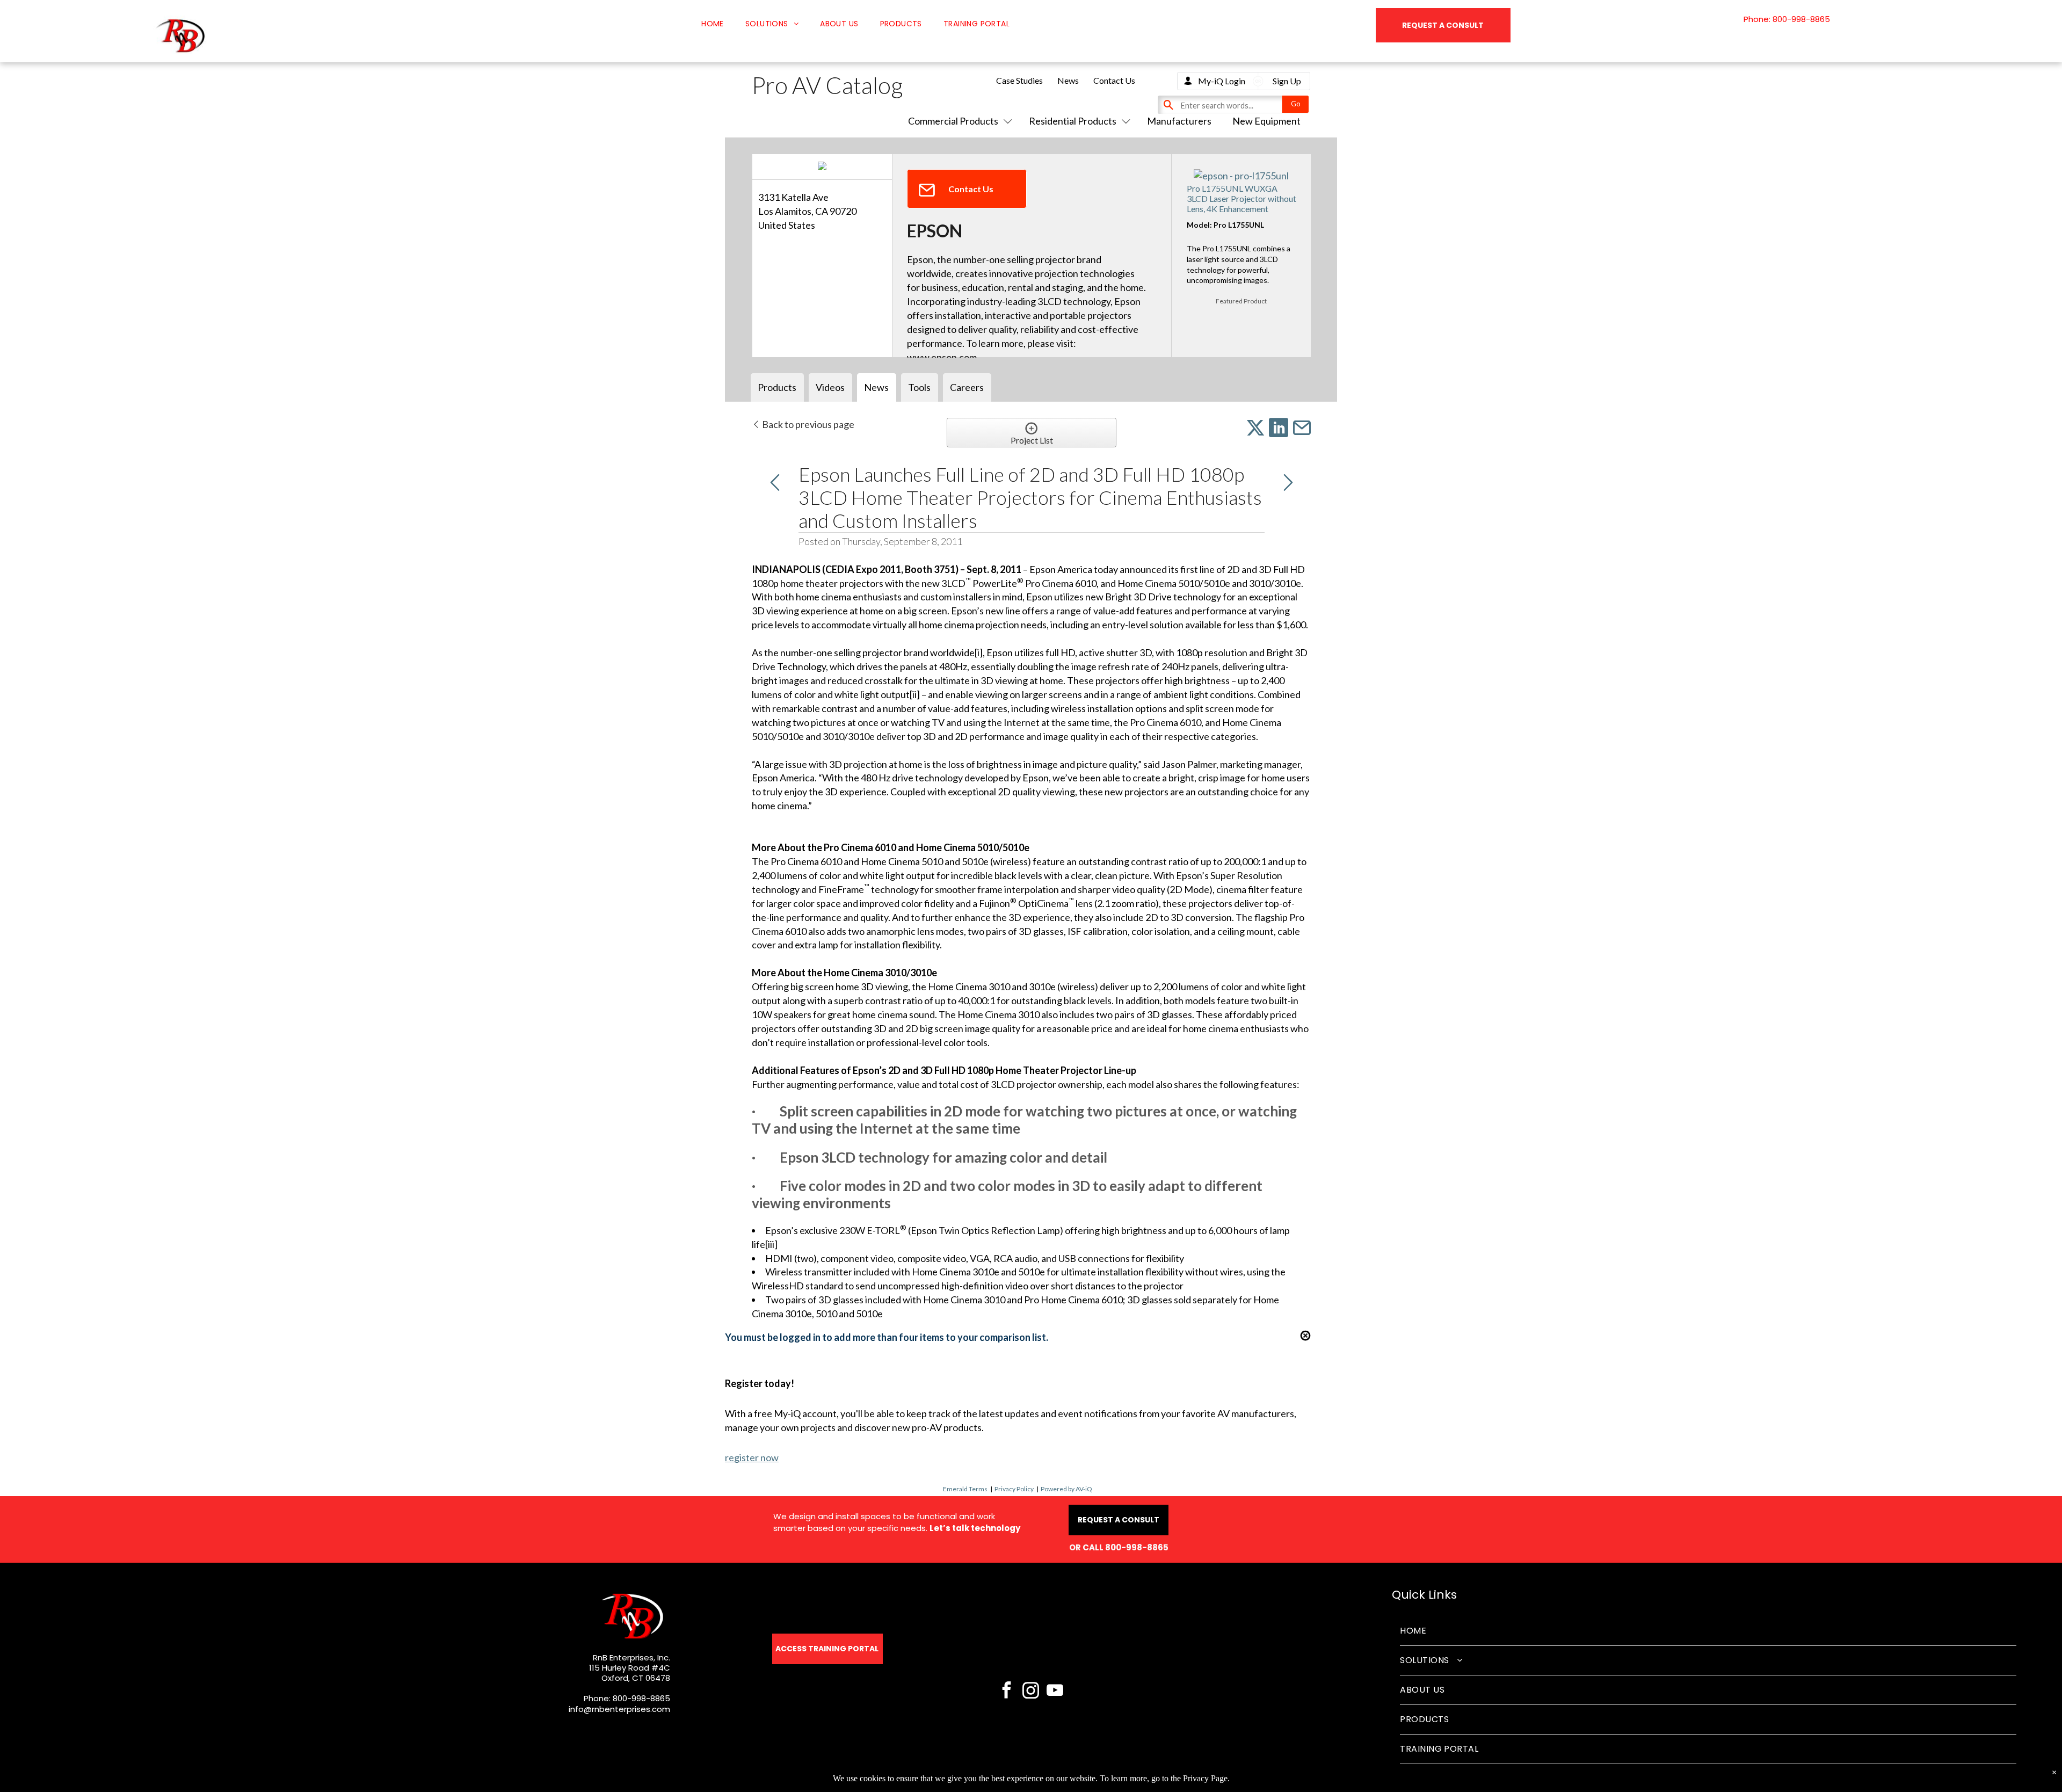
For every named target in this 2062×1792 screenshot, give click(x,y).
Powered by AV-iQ (1066, 1489)
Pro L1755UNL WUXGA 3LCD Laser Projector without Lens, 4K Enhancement (1241, 198)
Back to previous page (807, 424)
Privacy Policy (1014, 1489)
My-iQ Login (1222, 81)
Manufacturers (1179, 121)
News (1068, 80)
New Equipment (1266, 121)
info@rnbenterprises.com (619, 1709)
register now (752, 1457)
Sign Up (1287, 81)
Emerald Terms (965, 1489)
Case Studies (1019, 80)
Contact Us (1114, 80)
